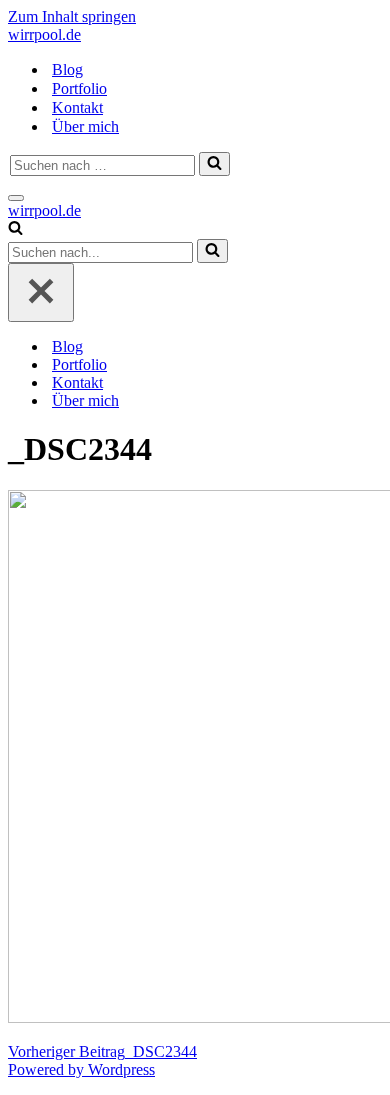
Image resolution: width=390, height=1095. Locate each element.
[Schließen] (41, 292)
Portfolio (79, 88)
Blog (67, 69)
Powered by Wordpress (81, 1069)
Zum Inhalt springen (72, 16)
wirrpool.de (44, 34)
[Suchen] (214, 164)
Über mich (85, 126)
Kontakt (77, 107)
